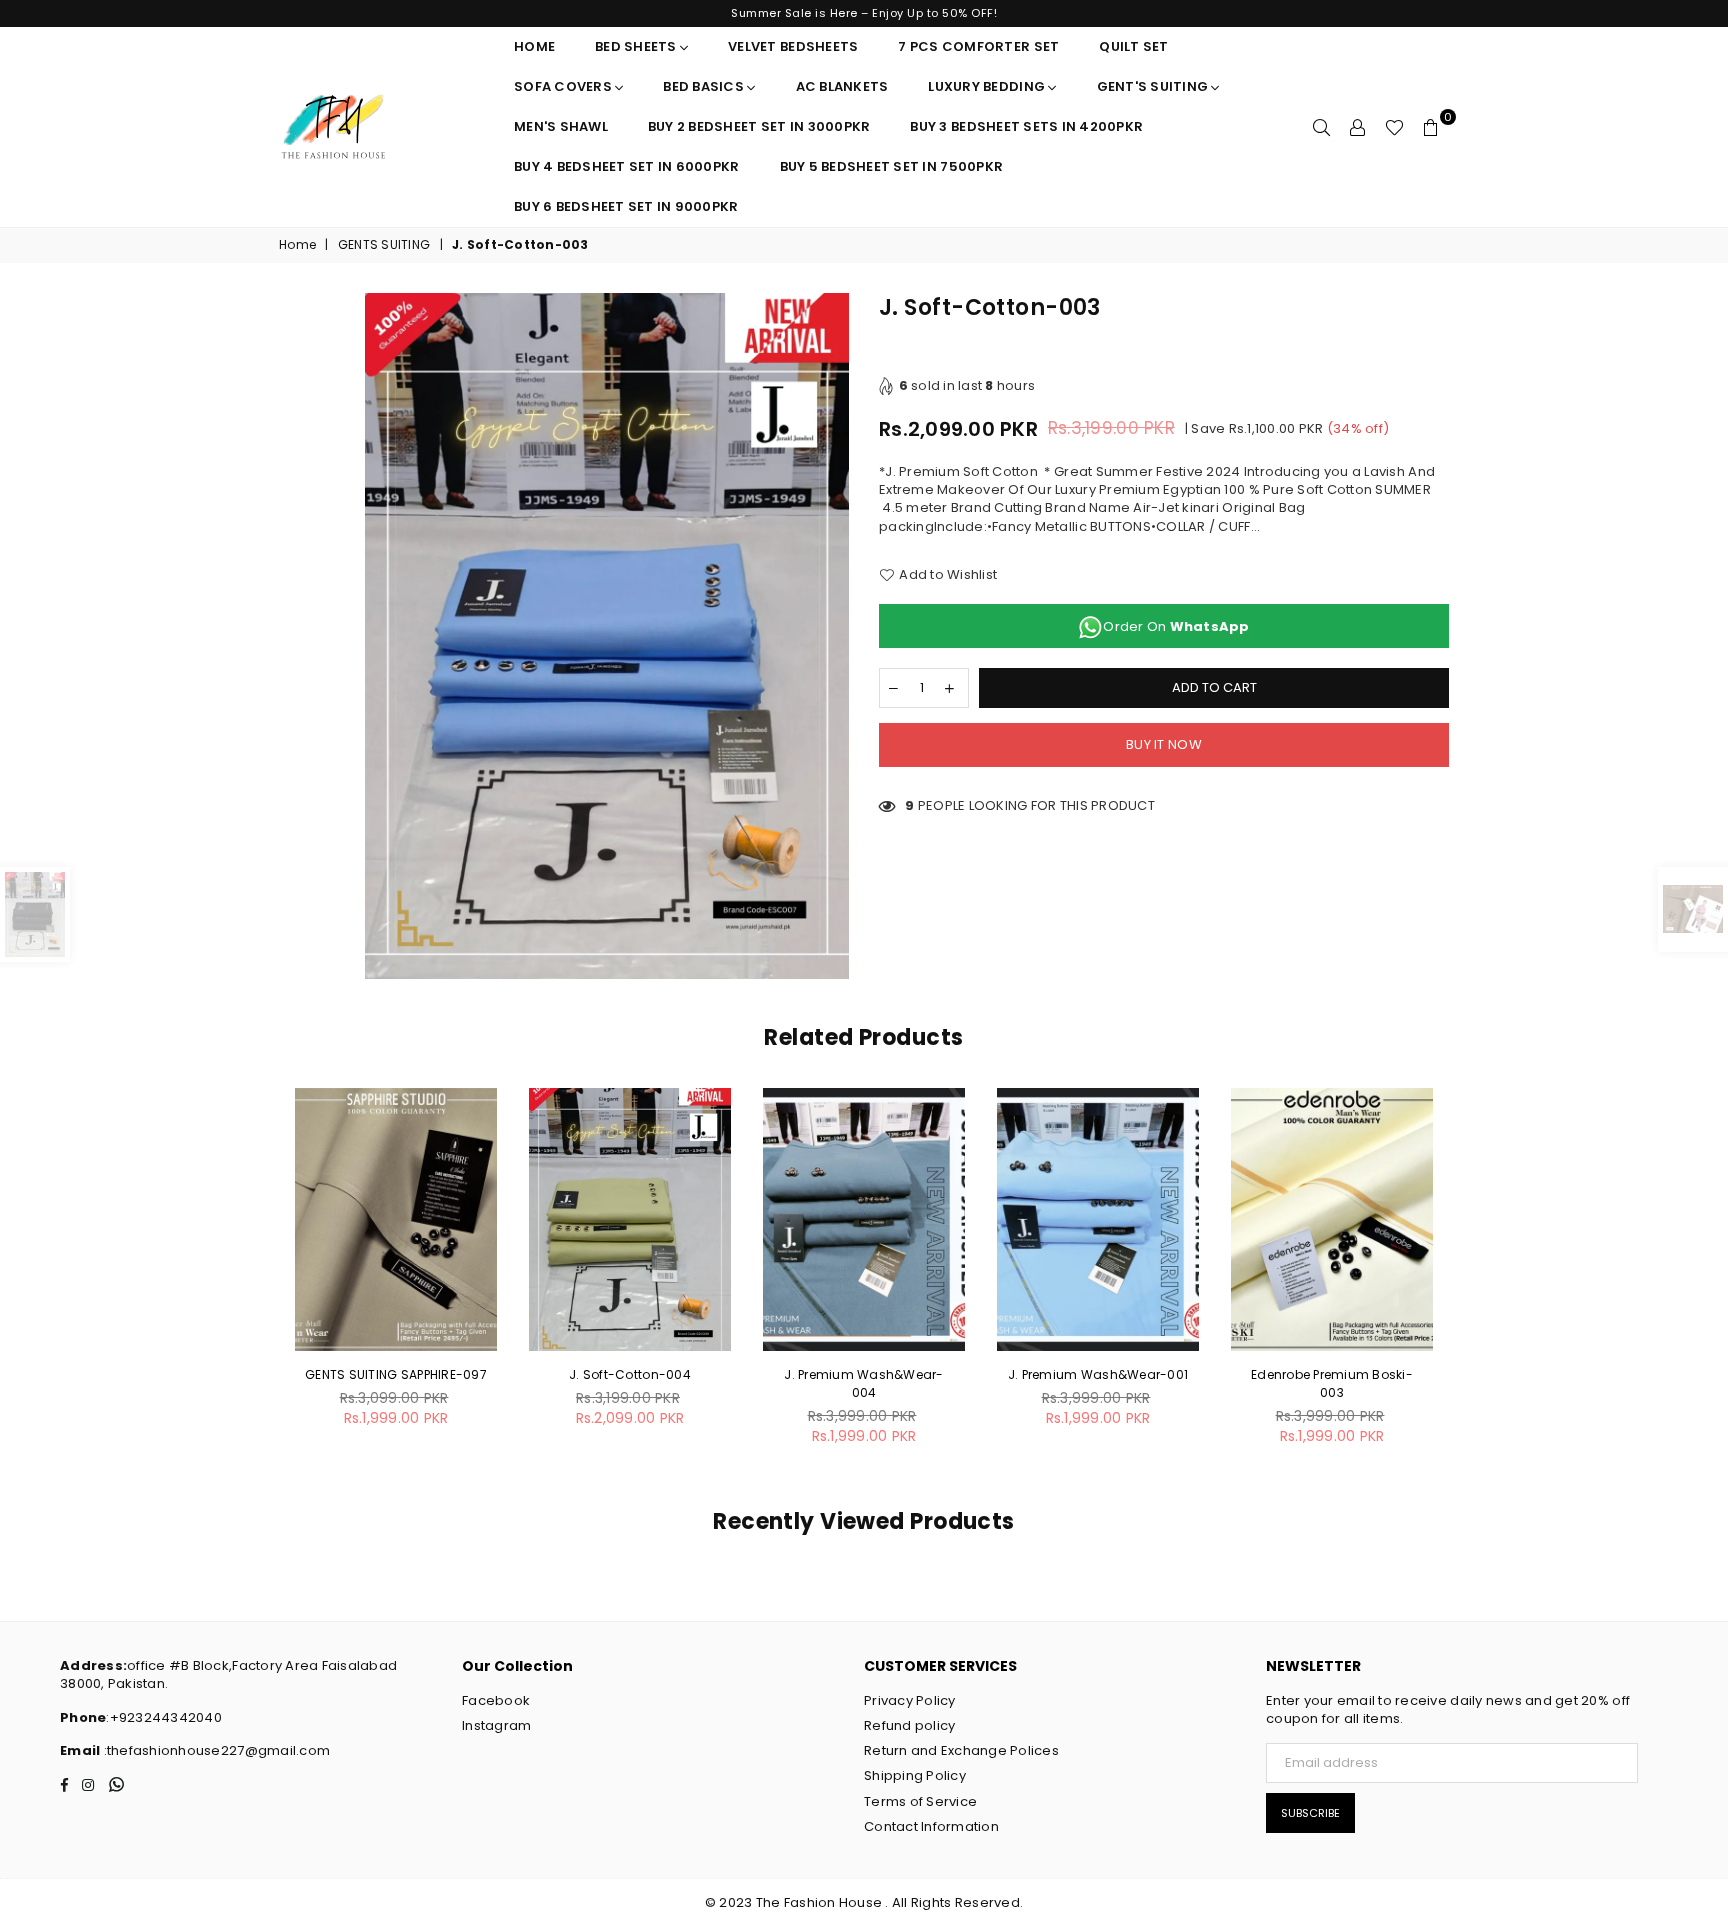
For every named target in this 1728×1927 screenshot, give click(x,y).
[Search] (1322, 127)
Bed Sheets (637, 46)
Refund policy (909, 1725)
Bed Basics (705, 86)
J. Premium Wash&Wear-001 (1098, 1374)
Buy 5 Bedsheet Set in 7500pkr (892, 166)
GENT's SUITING (1154, 86)
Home (534, 46)
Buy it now (1164, 744)
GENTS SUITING (384, 245)
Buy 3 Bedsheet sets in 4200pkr (1026, 126)
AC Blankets (842, 86)
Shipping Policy (915, 1775)
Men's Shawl (561, 126)
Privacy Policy (910, 1700)
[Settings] (1358, 127)
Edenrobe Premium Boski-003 (1332, 1383)
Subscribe (1310, 1813)
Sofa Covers (564, 86)
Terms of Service (920, 1801)
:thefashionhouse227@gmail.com (215, 1750)
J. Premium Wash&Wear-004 (863, 1383)
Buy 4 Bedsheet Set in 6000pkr (627, 166)
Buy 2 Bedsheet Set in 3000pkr (759, 126)
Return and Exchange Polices (961, 1750)
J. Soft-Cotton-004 (630, 1374)
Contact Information (931, 1826)
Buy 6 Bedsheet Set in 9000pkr (626, 206)
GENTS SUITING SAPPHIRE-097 (396, 1374)
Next (1471, 1277)
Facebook (496, 1700)
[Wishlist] (1394, 127)
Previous (256, 1277)
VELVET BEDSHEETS (793, 46)
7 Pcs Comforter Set (978, 46)
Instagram (496, 1725)
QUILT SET (1133, 46)
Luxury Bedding (988, 86)
